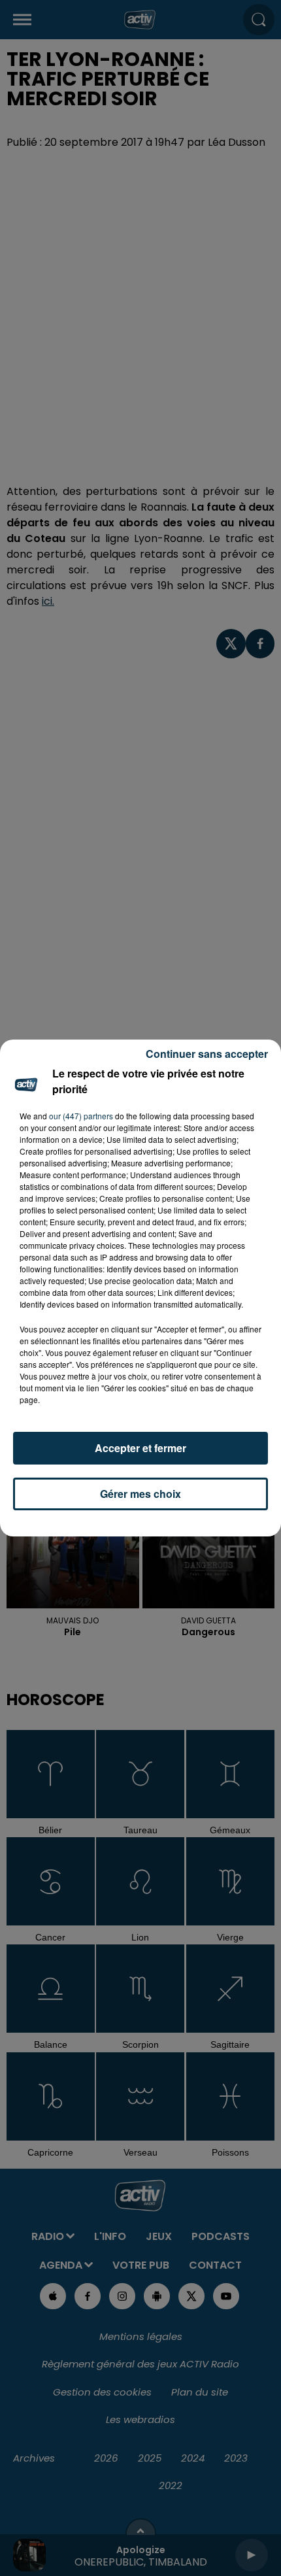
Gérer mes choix (140, 1494)
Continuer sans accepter (207, 1054)
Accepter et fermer (140, 1448)
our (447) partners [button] (81, 1116)
